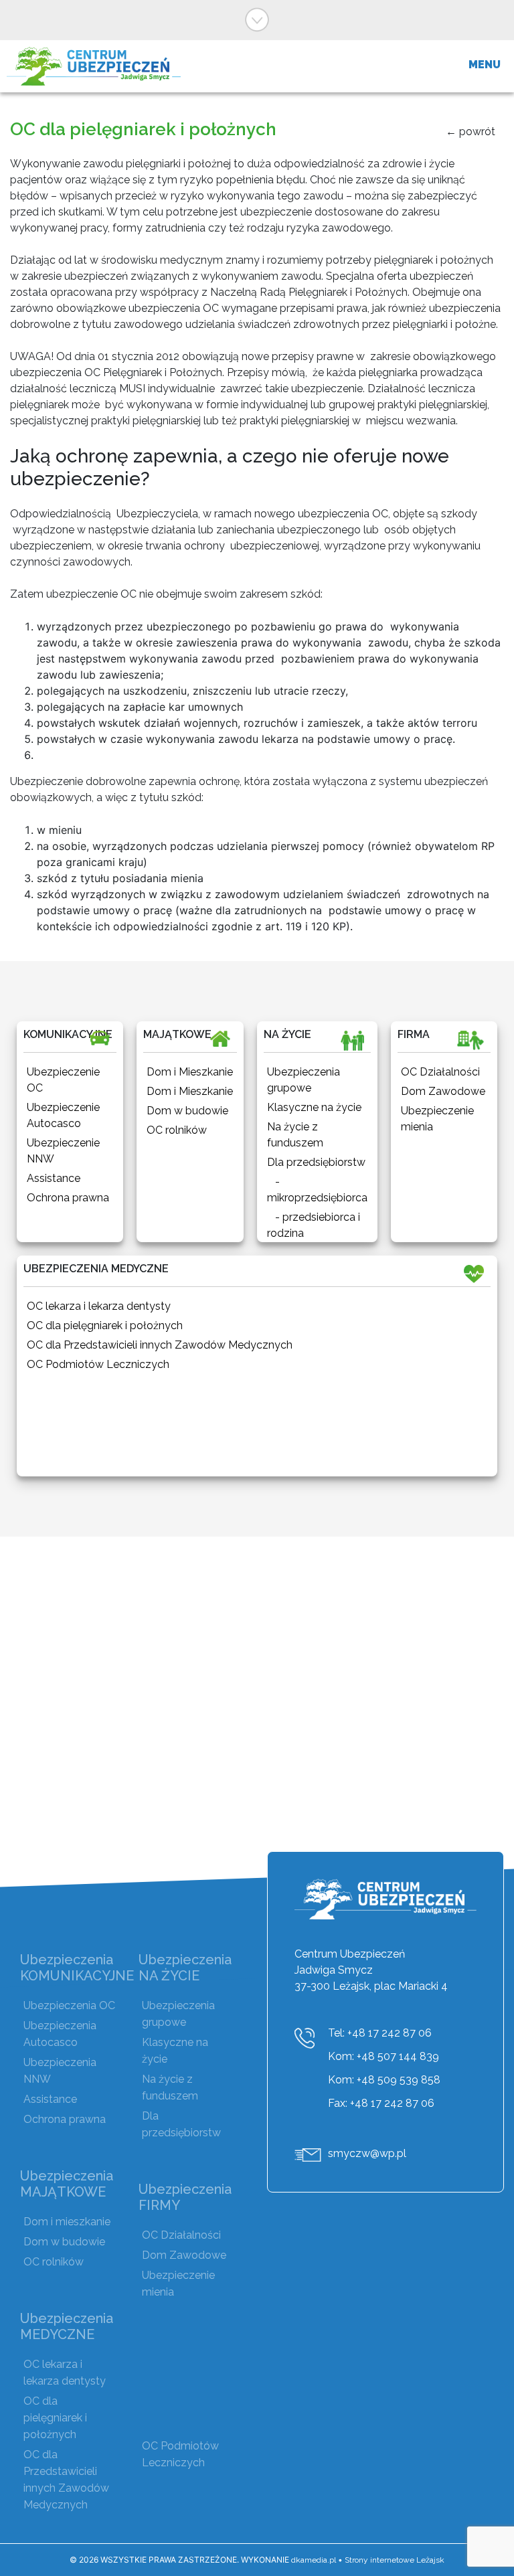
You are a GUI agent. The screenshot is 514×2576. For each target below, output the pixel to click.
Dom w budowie (64, 2242)
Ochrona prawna (65, 2119)
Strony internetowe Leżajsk (395, 2560)
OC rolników (54, 2262)
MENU (485, 65)
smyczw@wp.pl (367, 2153)
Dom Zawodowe (184, 2255)
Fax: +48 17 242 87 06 (381, 2103)
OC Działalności (181, 2235)
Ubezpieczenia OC (69, 2005)
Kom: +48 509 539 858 (384, 2080)
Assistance (50, 2099)
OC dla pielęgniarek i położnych (55, 2418)
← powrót (470, 132)
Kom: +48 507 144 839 (383, 2056)
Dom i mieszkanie (67, 2222)
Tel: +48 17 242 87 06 (380, 2033)
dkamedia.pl (314, 2560)
